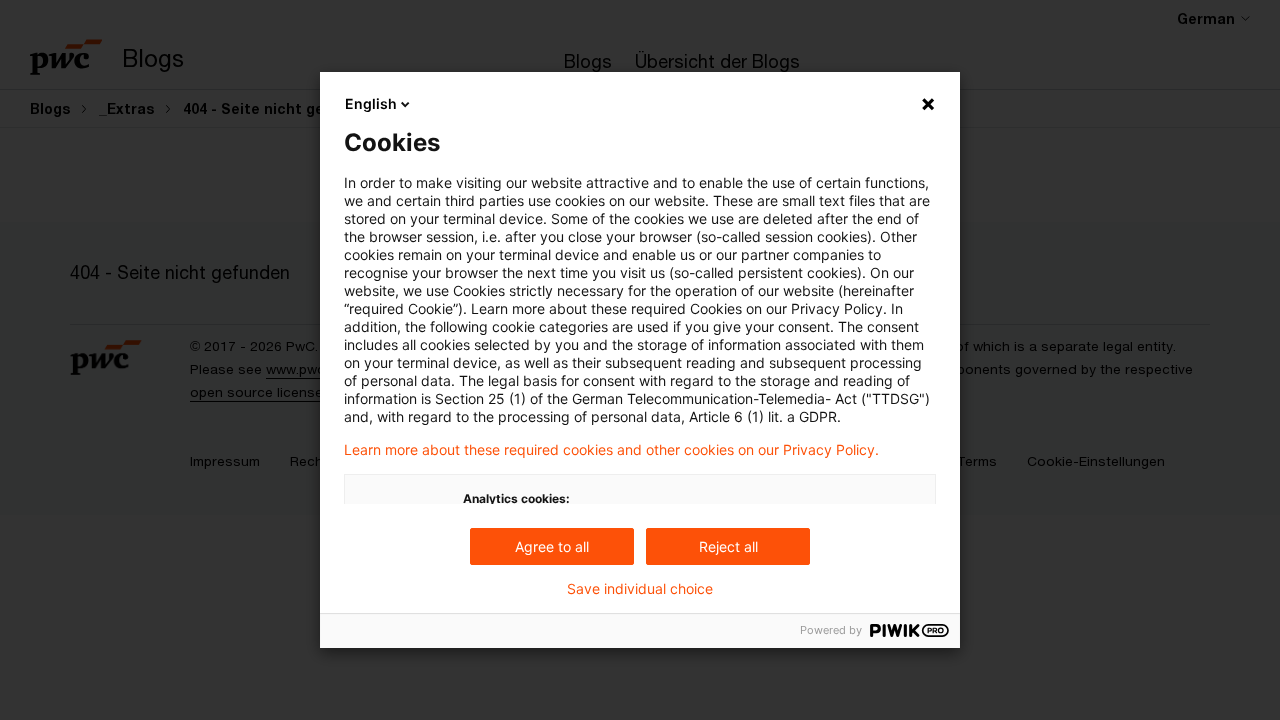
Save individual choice (640, 589)
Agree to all (552, 546)
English (371, 103)
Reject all (728, 546)
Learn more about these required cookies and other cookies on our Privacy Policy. (611, 450)
